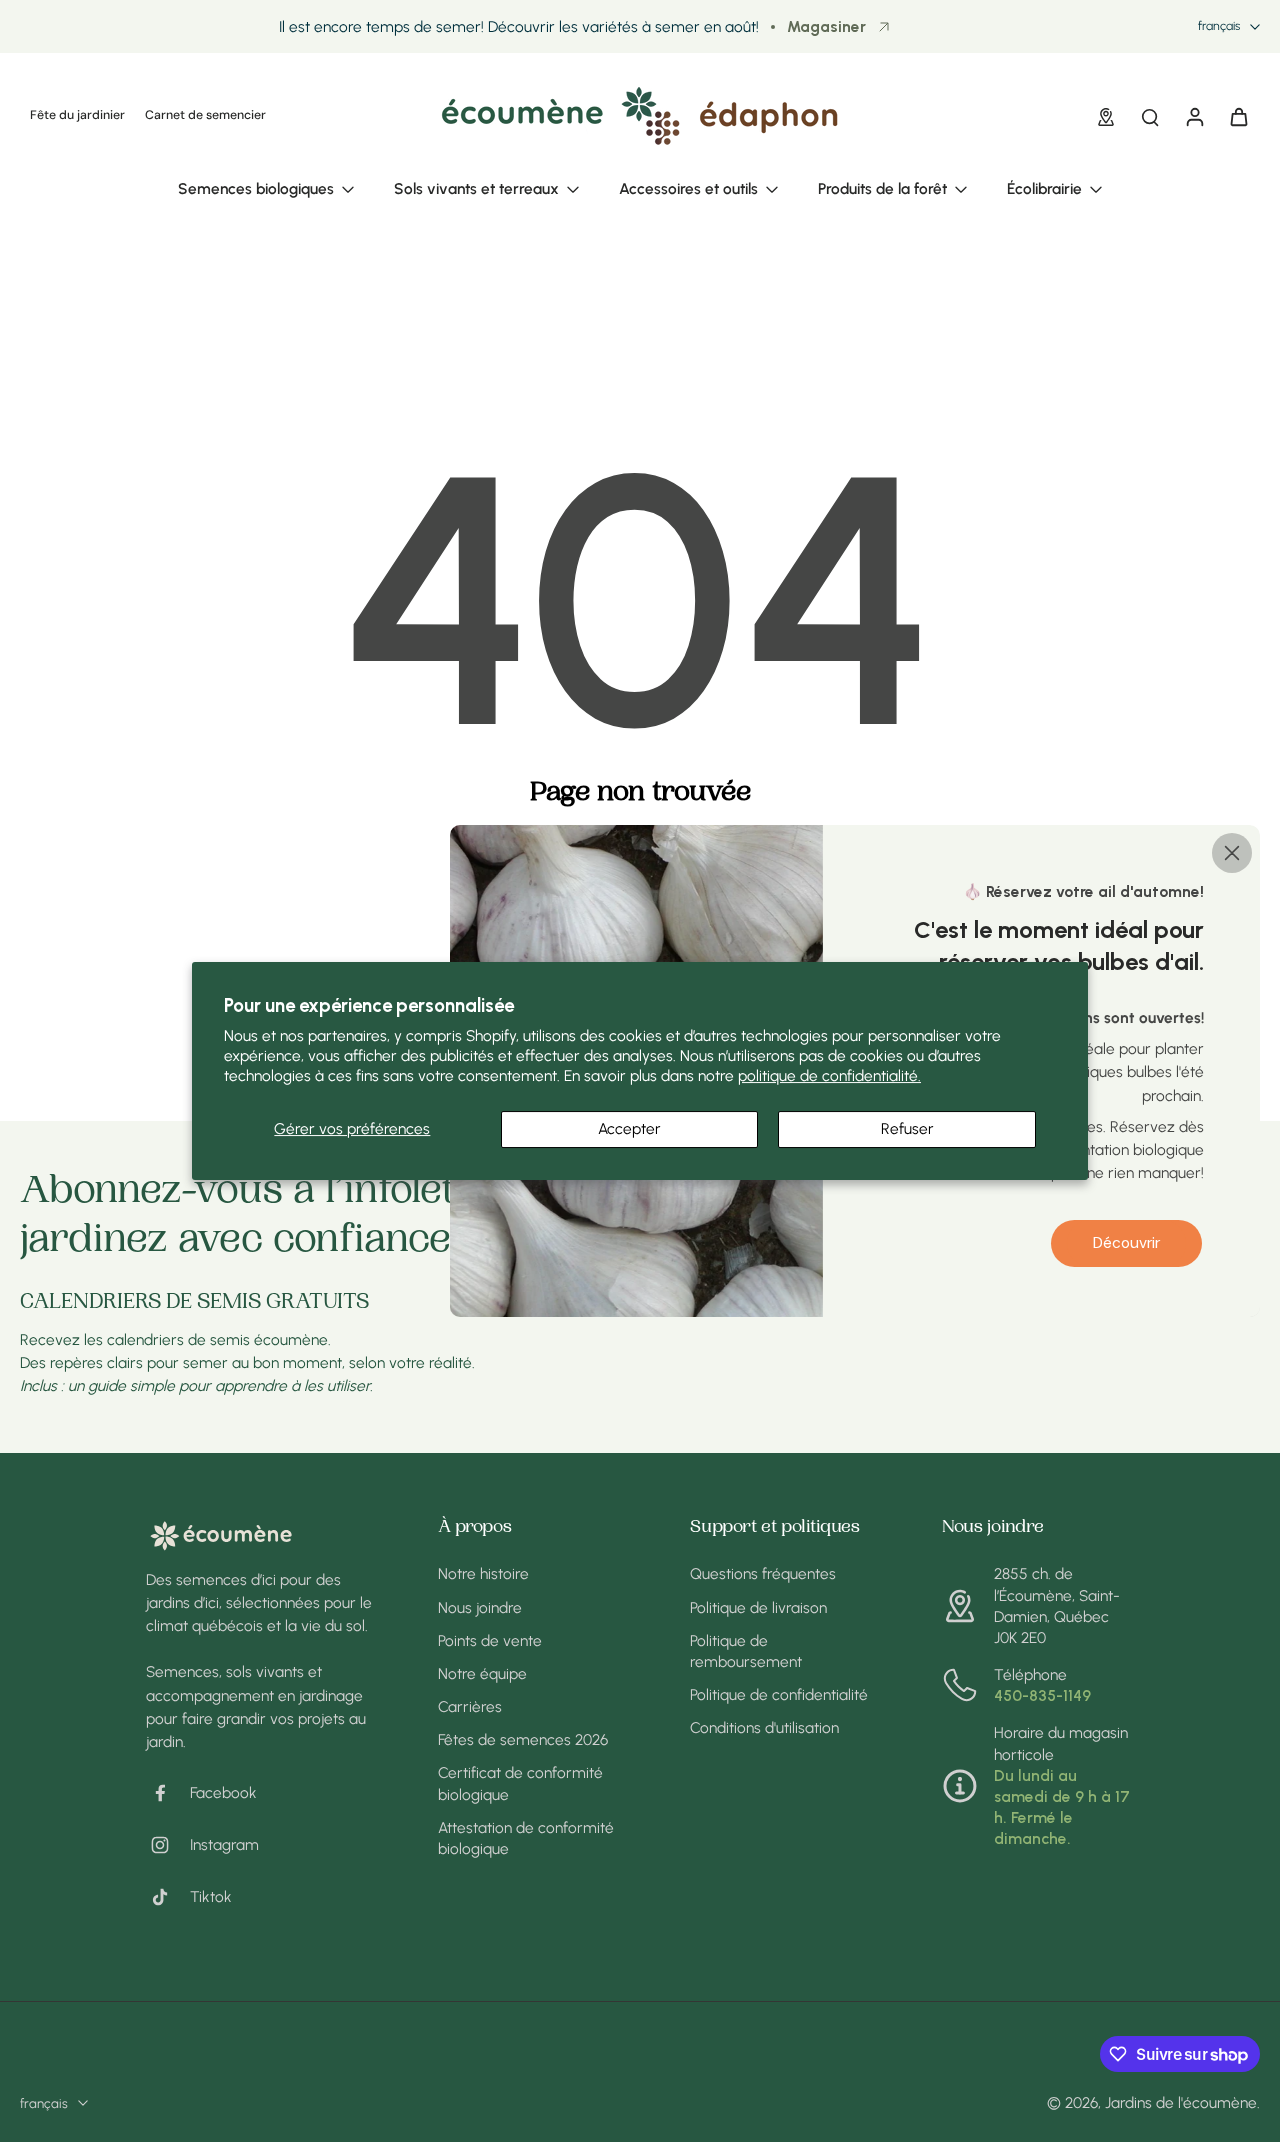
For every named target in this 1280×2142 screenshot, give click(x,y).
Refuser (907, 1128)
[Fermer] (1232, 853)
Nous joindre (480, 1607)
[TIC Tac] (168, 1897)
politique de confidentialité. (829, 1075)
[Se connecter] (1194, 116)
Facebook (223, 1792)
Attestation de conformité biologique (526, 1838)
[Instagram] (168, 1845)
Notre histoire (483, 1573)
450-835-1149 (1042, 1695)
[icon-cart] (1238, 116)
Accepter (629, 1128)
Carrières (470, 1706)
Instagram (224, 1844)
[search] (1150, 116)
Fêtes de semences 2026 (523, 1739)
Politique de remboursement (746, 1651)
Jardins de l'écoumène (1181, 2102)
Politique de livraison (758, 1607)
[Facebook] (168, 1793)
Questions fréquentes (763, 1573)
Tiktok (211, 1896)
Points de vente (490, 1640)
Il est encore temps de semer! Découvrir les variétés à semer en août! (519, 26)
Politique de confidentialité (779, 1694)
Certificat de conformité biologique (520, 1783)
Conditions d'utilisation (764, 1727)
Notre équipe (482, 1673)
